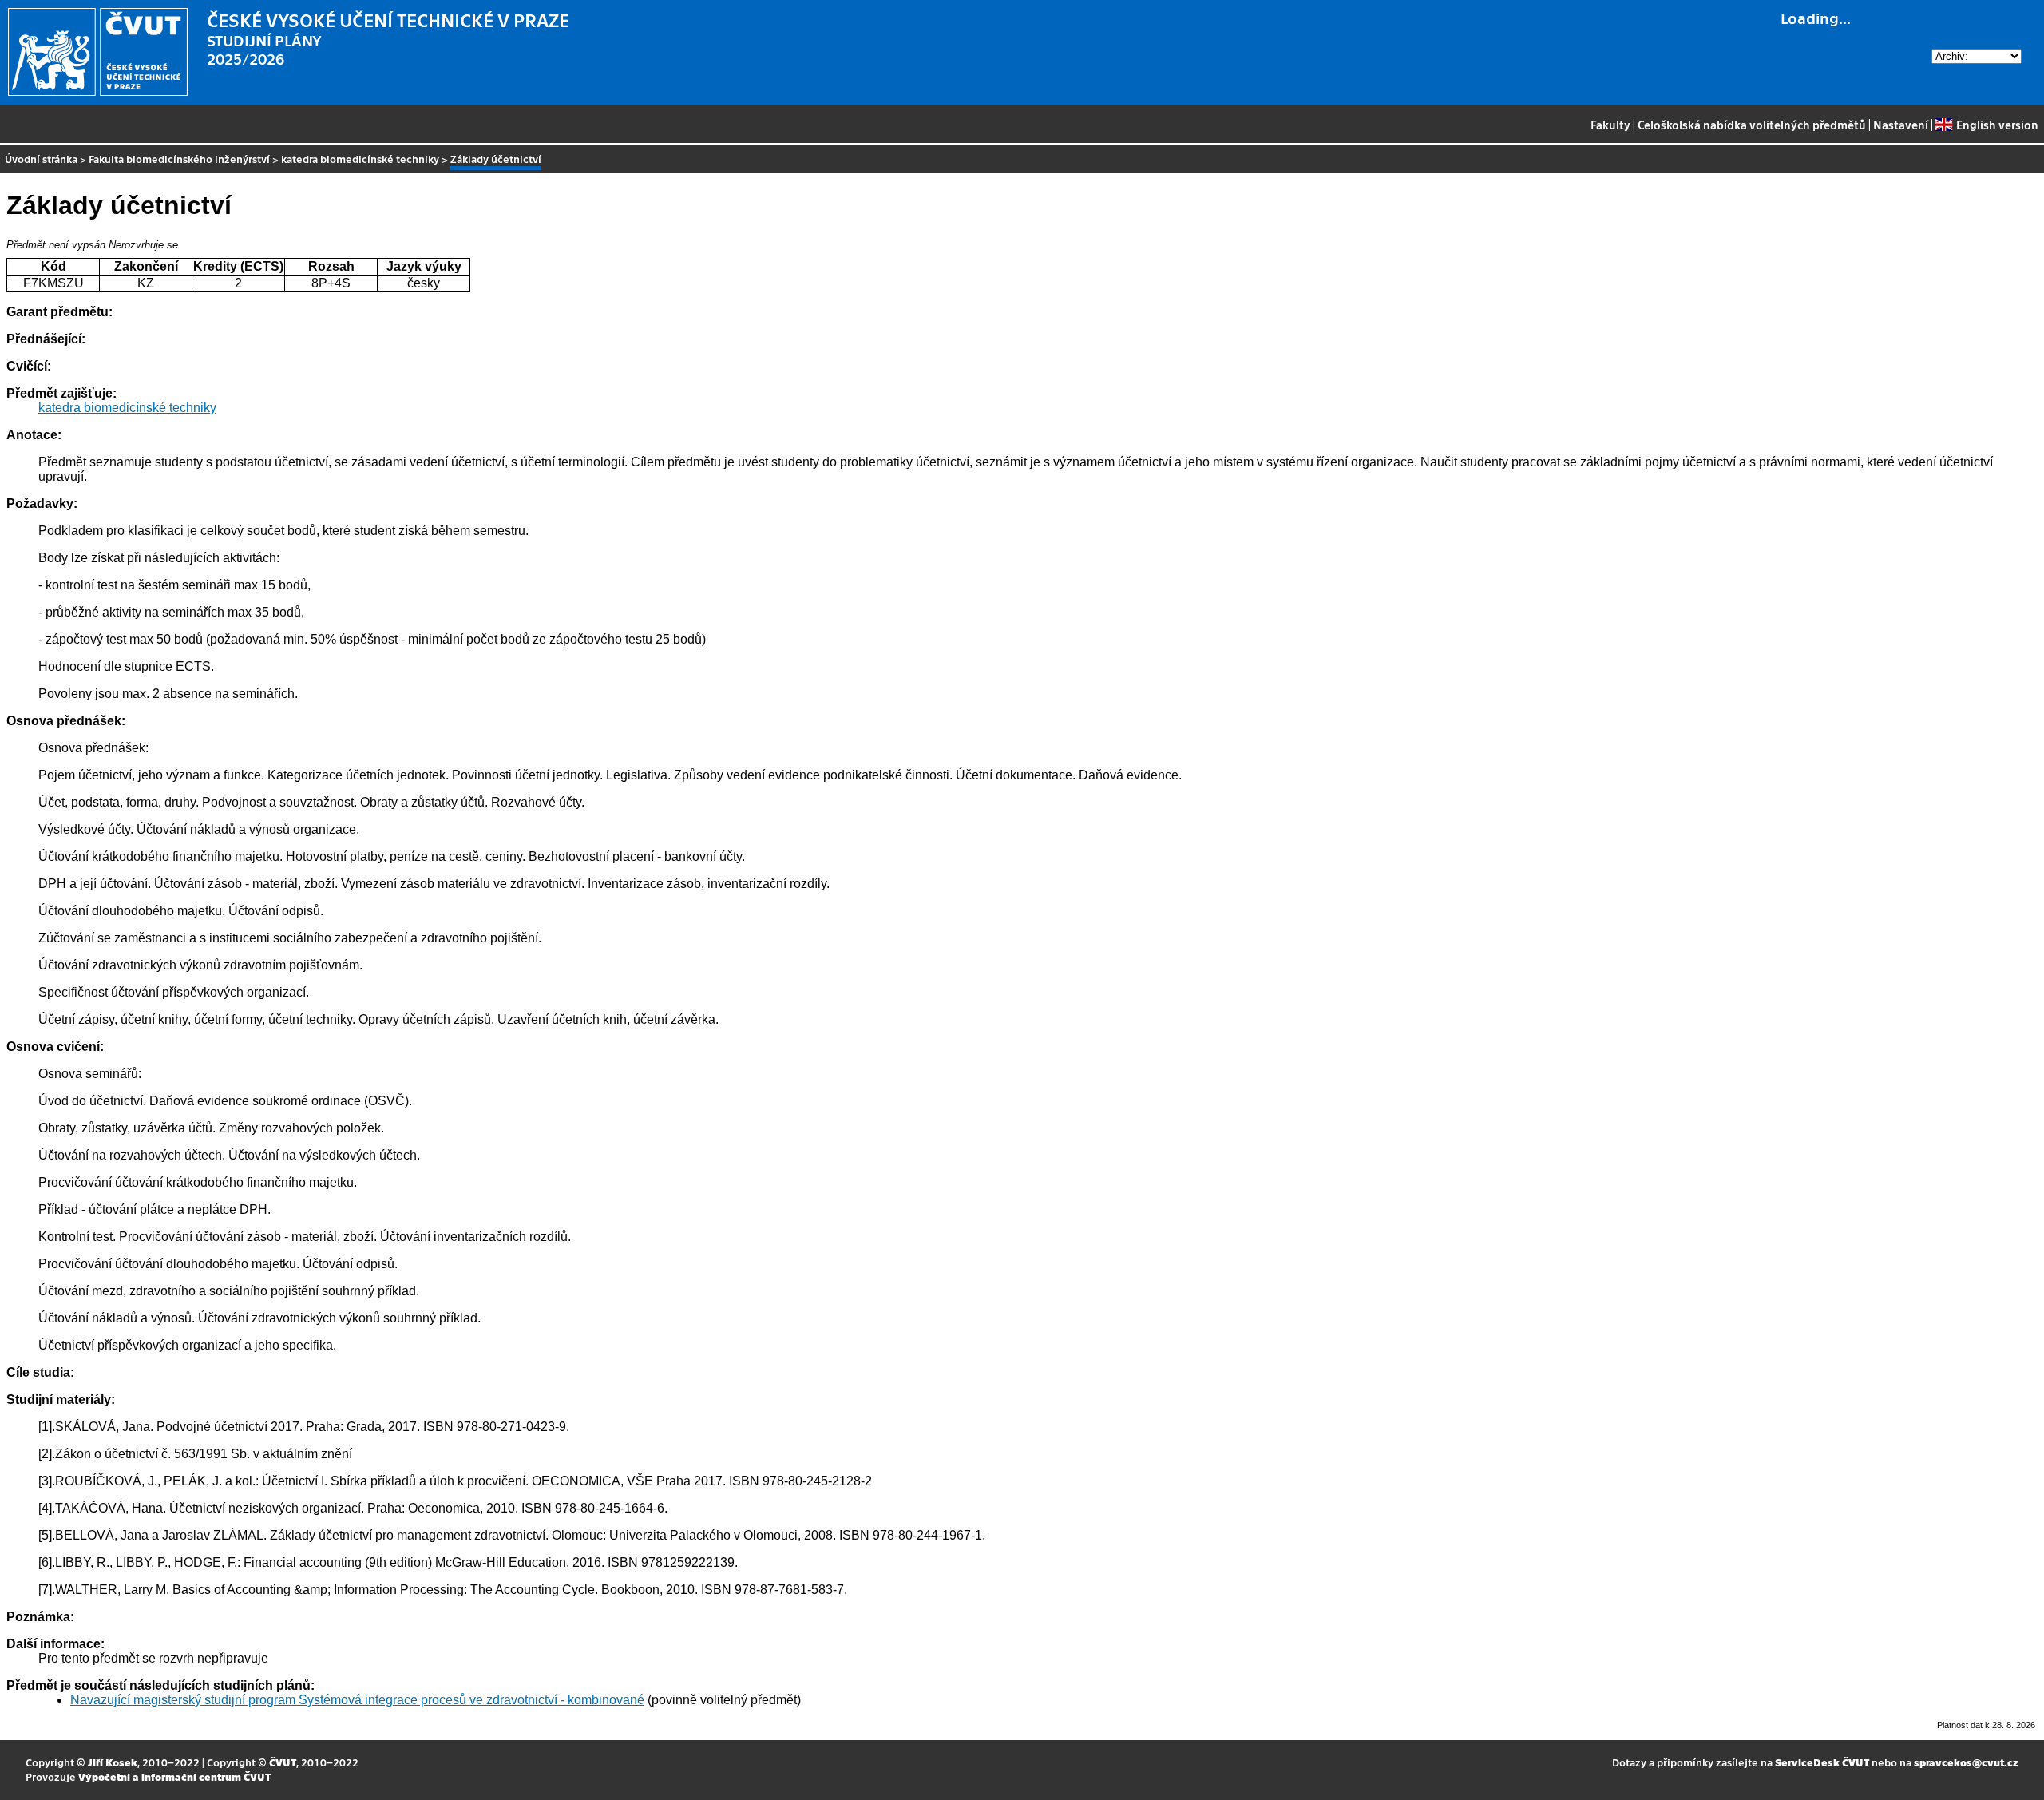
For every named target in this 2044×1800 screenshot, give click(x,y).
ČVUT (283, 1762)
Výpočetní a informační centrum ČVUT (174, 1776)
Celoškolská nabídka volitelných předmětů (1752, 125)
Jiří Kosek (113, 1762)
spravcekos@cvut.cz (1966, 1762)
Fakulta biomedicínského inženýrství (179, 159)
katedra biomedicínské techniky (360, 159)
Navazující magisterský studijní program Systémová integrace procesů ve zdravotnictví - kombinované (357, 1700)
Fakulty (1610, 125)
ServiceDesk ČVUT (1822, 1762)
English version (1997, 125)
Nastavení (1901, 125)
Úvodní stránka (41, 159)
